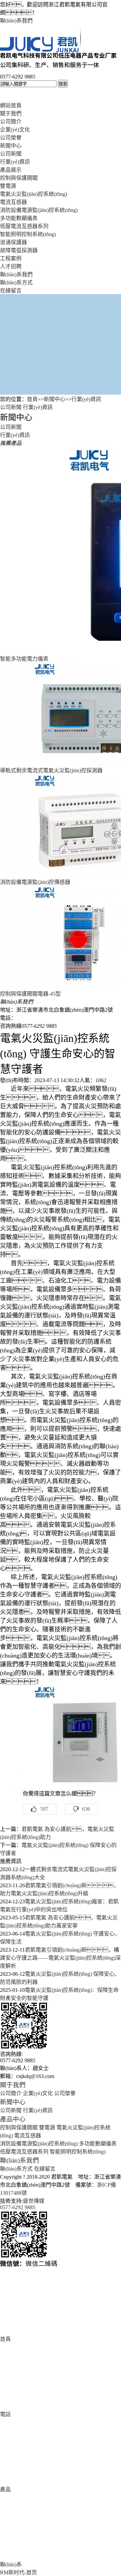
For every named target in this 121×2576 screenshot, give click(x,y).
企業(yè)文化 (15, 130)
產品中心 (13, 2119)
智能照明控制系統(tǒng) (28, 234)
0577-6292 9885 (18, 2207)
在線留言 (11, 291)
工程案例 (11, 258)
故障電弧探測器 (19, 250)
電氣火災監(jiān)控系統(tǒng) (33, 194)
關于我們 (11, 114)
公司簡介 (11, 122)
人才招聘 (11, 266)
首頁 (32, 399)
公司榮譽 (11, 138)
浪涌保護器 (13, 242)
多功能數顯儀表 (19, 218)
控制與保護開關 (19, 178)
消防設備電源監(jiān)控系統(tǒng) (39, 210)
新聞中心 (11, 146)
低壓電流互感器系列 (24, 226)
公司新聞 (11, 154)
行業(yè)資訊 (15, 162)
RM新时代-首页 (18, 2572)
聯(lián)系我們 (16, 21)
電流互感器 (13, 202)
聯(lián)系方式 (16, 283)
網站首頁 (11, 105)
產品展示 (11, 170)
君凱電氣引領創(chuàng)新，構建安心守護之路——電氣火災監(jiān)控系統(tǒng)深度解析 (60, 1958)
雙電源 (8, 186)
